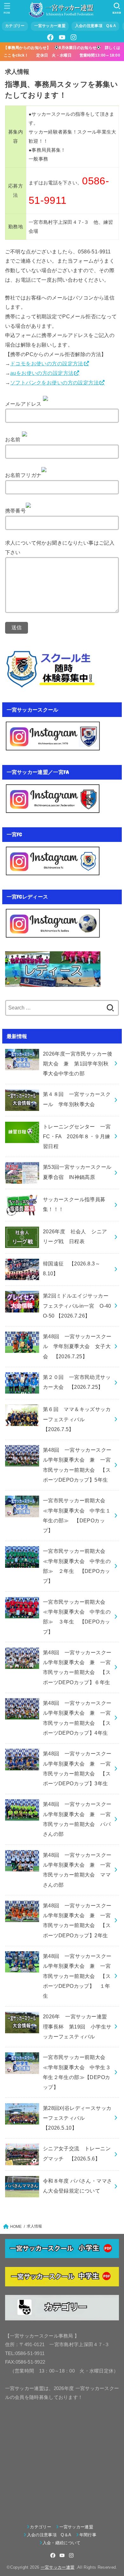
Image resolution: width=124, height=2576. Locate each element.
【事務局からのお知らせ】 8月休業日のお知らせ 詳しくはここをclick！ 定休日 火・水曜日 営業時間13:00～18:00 (64, 51)
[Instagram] (73, 37)
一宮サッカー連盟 (50, 26)
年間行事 (88, 2535)
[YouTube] (62, 37)
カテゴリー (15, 26)
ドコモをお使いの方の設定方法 (47, 363)
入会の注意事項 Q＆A (96, 26)
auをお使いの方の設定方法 (42, 373)
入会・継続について (62, 2543)
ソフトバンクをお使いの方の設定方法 (55, 382)
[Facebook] (51, 37)
